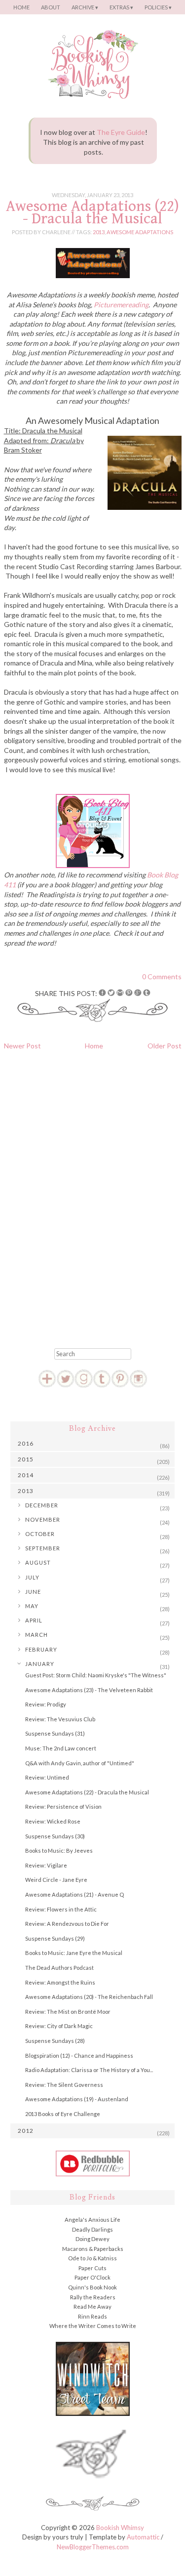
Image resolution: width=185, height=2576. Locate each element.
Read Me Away (92, 2306)
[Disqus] (93, 1196)
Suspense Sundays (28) (55, 2041)
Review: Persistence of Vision (63, 1807)
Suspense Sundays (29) (55, 1938)
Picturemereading (121, 305)
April (34, 1620)
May (32, 1606)
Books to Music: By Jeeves (59, 1850)
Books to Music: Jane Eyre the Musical (74, 1953)
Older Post (165, 1046)
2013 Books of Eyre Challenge (63, 2114)
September (43, 1548)
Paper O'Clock (92, 2277)
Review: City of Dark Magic (59, 2026)
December (42, 1505)
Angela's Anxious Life (92, 2220)
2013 (99, 232)
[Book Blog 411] (93, 865)
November (43, 1519)
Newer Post (22, 1046)
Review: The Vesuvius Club (60, 1719)
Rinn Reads (92, 2316)
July (32, 1577)
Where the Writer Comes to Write (93, 2326)
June (33, 1592)
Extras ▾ (121, 7)
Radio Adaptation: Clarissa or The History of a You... (89, 2070)
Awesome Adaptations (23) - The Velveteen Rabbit (89, 1690)
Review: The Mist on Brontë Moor (68, 2012)
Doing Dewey (92, 2239)
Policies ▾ (158, 7)
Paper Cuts (92, 2268)
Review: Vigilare (46, 1865)
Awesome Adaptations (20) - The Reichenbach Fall (89, 1997)
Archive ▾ (85, 7)
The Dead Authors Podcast (59, 1968)
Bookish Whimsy (120, 2528)
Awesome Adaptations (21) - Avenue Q (74, 1894)
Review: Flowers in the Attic (61, 1909)
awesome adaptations (140, 232)
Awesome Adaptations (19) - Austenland (77, 2099)
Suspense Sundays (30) (55, 1836)
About (51, 7)
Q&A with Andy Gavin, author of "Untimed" (80, 1763)
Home (21, 7)
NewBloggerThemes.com (93, 2547)
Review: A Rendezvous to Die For (67, 1924)
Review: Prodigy (46, 1704)
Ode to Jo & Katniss (92, 2258)
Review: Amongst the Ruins (60, 1982)
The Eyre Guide (121, 132)
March (37, 1635)
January (40, 1664)
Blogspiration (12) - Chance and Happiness (79, 2056)
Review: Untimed (47, 1777)
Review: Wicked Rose (53, 1821)
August (38, 1562)
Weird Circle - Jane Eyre (56, 1880)
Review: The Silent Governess (64, 2085)
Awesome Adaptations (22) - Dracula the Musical (92, 212)
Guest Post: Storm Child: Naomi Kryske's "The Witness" (96, 1675)
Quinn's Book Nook (92, 2287)
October (40, 1534)
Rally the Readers (93, 2297)
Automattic (143, 2537)
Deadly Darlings (92, 2229)
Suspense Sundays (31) (55, 1733)
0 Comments (162, 976)
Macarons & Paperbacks (93, 2249)
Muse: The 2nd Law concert (61, 1748)
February (41, 1649)
